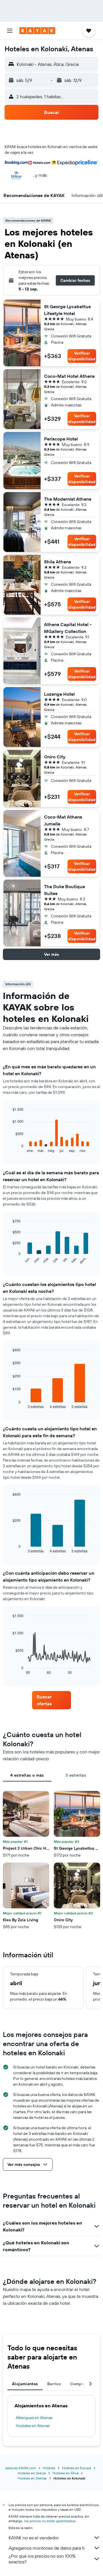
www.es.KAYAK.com (21, 2468)
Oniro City (55, 757)
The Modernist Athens (68, 499)
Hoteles (49, 2468)
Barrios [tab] (54, 2384)
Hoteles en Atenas (32, 2478)
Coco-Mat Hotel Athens (69, 376)
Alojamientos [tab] (25, 2384)
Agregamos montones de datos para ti (46, 2548)
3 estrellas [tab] (76, 1775)
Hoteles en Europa (77, 2468)
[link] (51, 1700)
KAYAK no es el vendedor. (34, 2538)
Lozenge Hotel (59, 694)
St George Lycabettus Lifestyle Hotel (67, 310)
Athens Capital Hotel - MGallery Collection (68, 628)
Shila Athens (58, 562)
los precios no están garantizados (50, 2521)
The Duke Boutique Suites (65, 890)
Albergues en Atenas (34, 2418)
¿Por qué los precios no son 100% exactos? (42, 2559)
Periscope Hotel (61, 439)
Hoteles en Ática (66, 2473)
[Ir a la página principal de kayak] (37, 31)
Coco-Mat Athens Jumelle (63, 820)
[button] (10, 31)
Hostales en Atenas (33, 2426)
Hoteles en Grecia (32, 2473)
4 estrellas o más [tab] (27, 1775)
